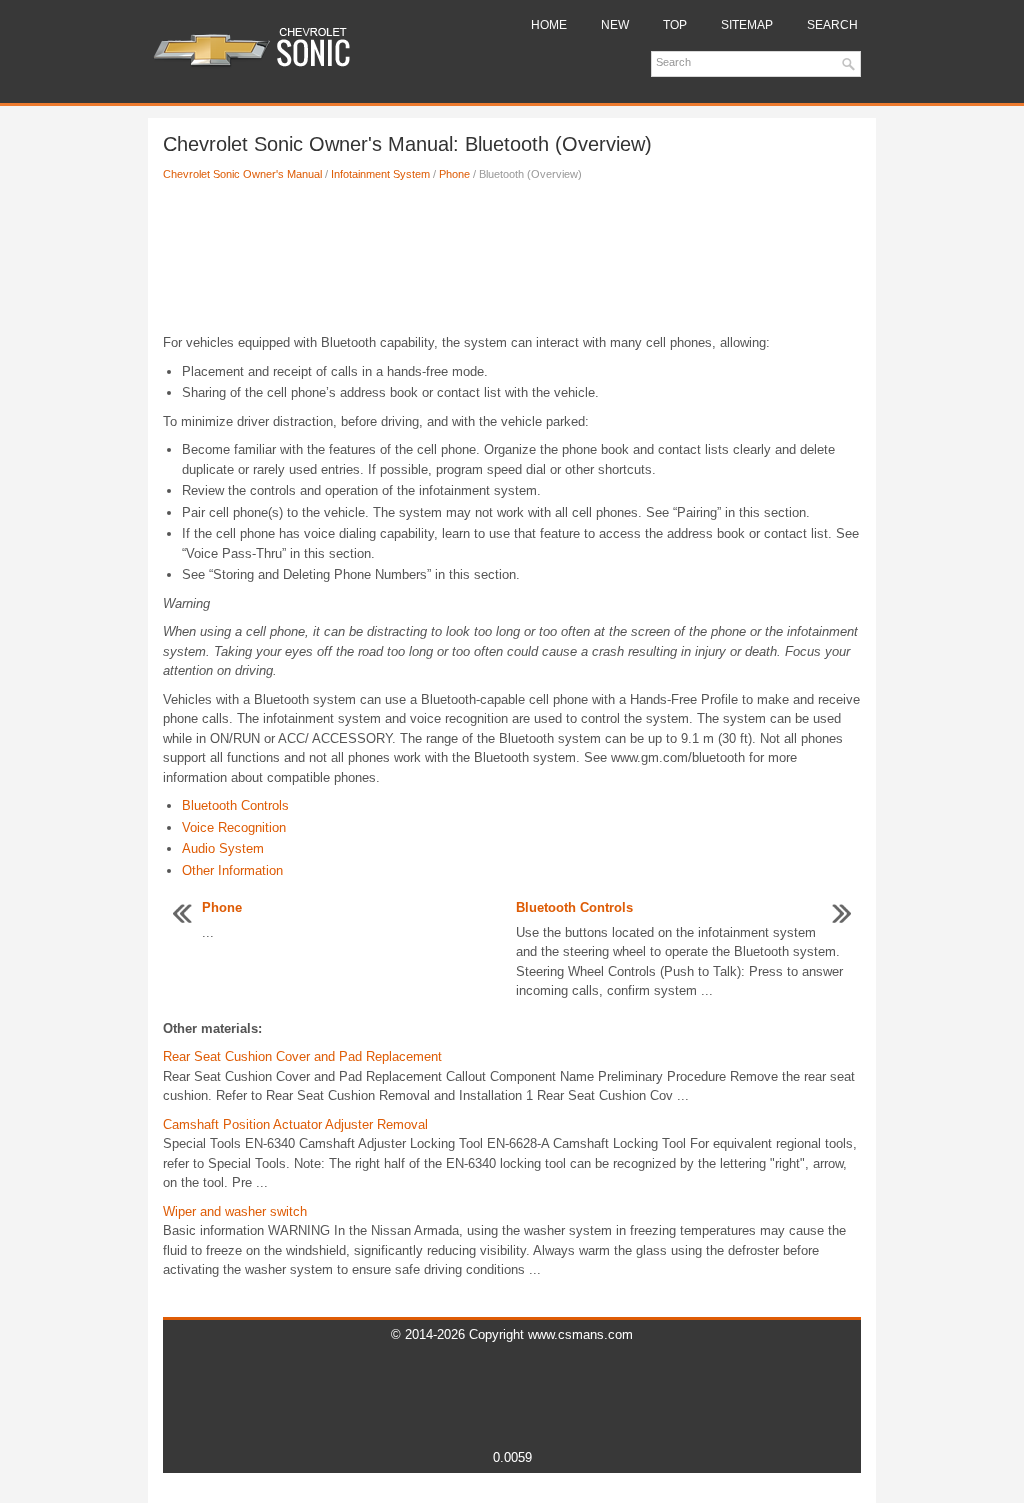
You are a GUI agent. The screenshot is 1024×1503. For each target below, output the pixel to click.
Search (832, 25)
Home (549, 25)
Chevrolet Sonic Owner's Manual (242, 174)
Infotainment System (380, 174)
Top (675, 25)
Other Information (232, 870)
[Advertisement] (512, 263)
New (615, 25)
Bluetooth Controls (235, 805)
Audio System (223, 848)
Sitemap (747, 25)
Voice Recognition (234, 827)
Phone (454, 174)
